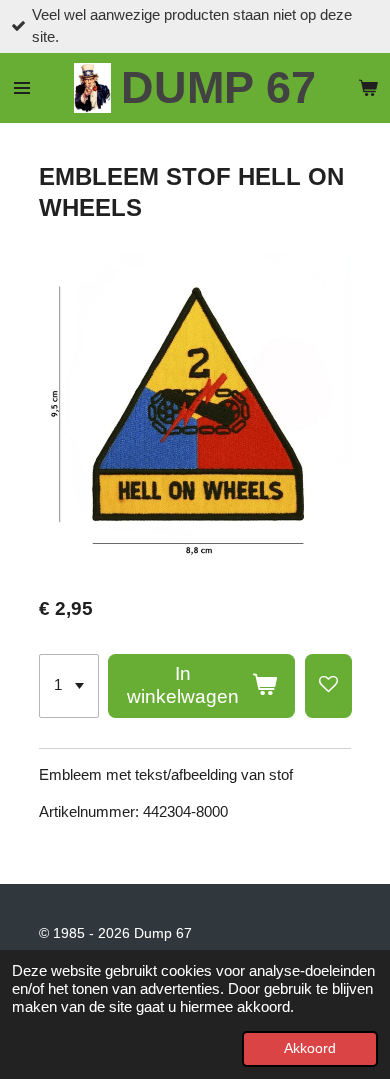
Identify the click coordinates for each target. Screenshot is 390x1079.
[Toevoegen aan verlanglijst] (328, 686)
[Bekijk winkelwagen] (368, 88)
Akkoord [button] (310, 1048)
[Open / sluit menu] (22, 88)
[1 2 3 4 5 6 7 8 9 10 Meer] (69, 686)
